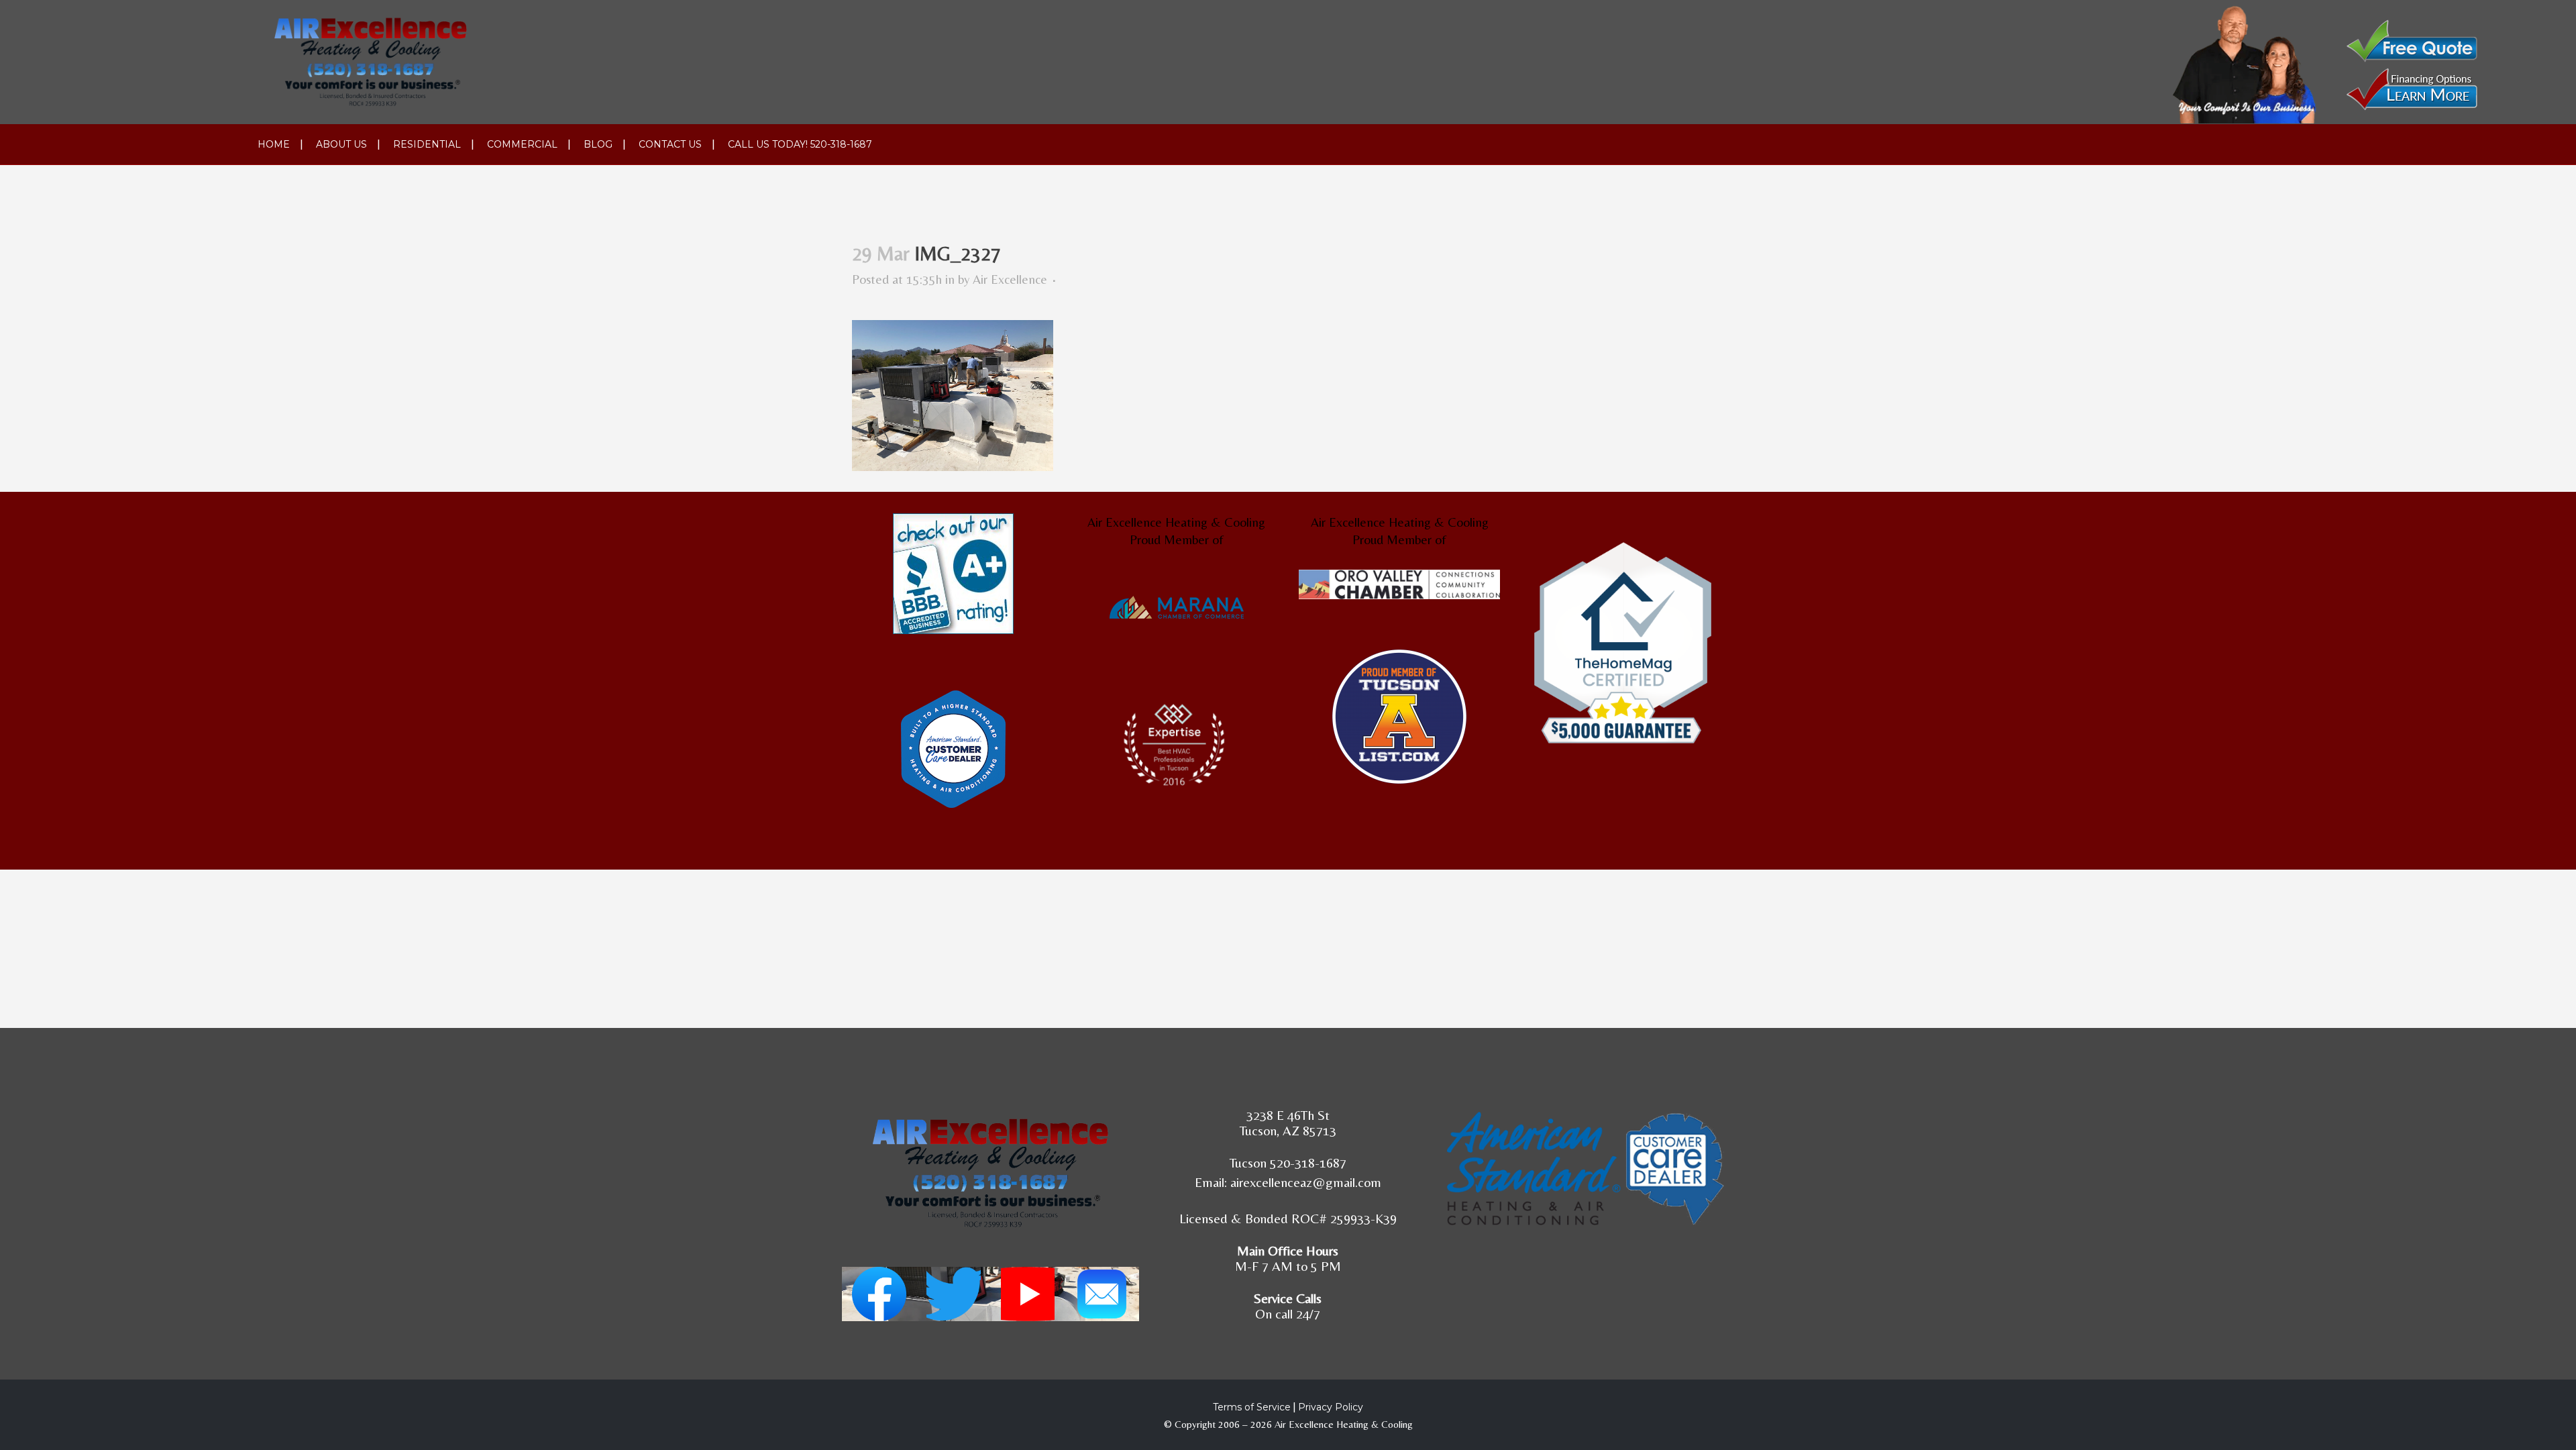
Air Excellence (1010, 279)
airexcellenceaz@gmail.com (1306, 1182)
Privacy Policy (1331, 1407)
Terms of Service (1252, 1407)
